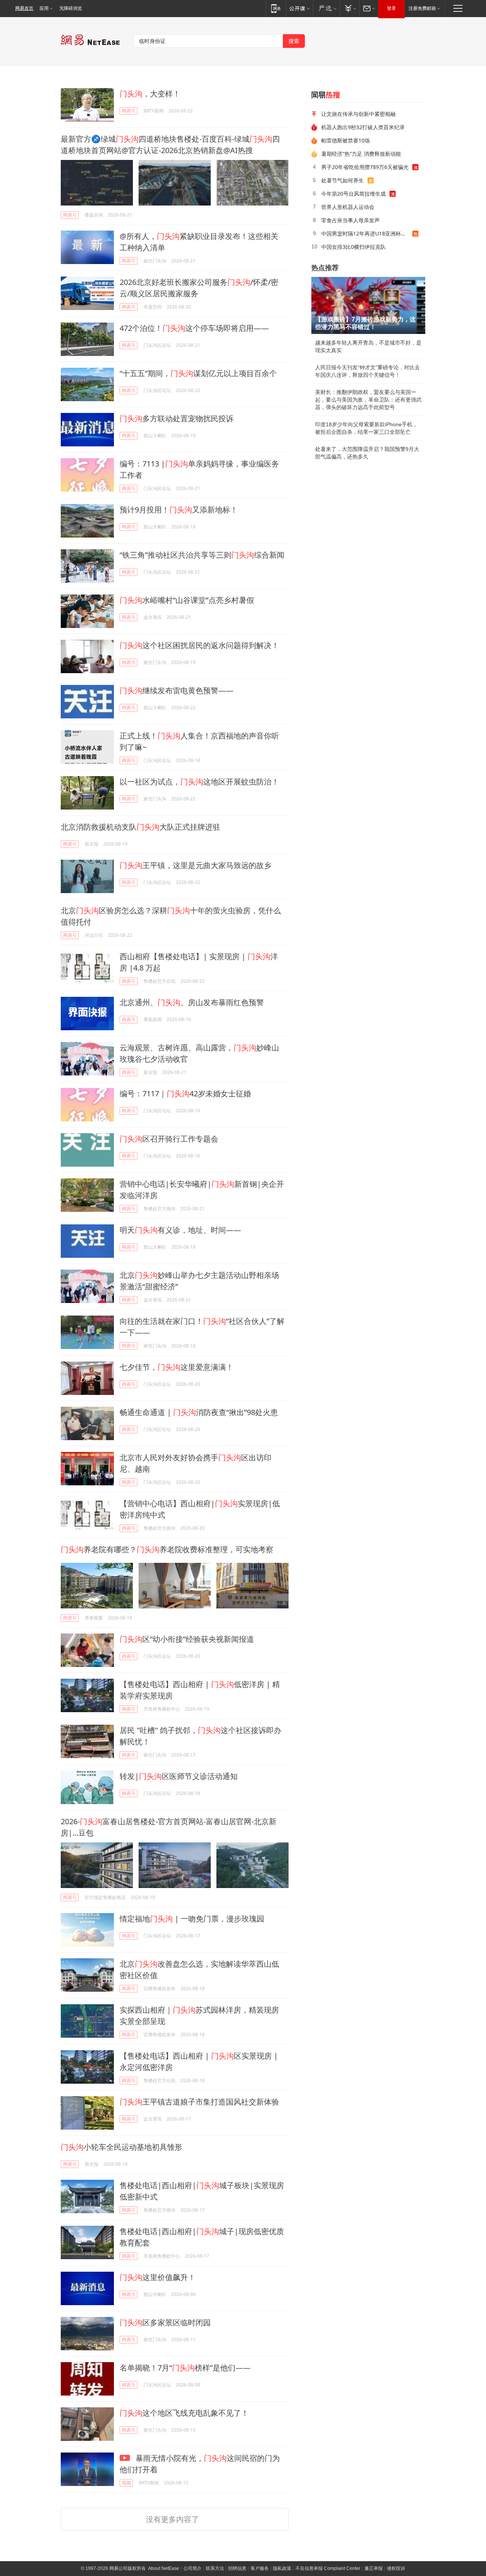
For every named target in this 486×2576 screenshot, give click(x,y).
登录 (391, 8)
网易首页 (24, 8)
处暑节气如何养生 (342, 180)
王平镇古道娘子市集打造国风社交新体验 (199, 2102)
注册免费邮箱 (422, 8)
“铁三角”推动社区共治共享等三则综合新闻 (202, 555)
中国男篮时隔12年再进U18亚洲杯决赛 (366, 233)
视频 (126, 2483)
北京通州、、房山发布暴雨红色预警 (192, 1002)
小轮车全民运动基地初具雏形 (121, 2147)
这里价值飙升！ (158, 2277)
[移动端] (276, 8)
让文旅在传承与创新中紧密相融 (358, 114)
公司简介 (193, 2568)
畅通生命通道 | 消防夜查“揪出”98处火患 (199, 1412)
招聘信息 (237, 2568)
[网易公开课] (299, 8)
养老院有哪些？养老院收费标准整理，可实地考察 (167, 1549)
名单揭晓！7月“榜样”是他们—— (185, 2368)
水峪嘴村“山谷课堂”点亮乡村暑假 (187, 600)
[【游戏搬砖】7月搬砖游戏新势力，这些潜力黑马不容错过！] (368, 305)
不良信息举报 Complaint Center (328, 2568)
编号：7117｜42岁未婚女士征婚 (185, 1093)
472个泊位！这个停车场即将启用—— (194, 328)
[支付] (350, 8)
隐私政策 (282, 2568)
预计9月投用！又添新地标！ (179, 510)
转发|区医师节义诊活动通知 (179, 1776)
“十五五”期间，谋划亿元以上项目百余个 (198, 373)
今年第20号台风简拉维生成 (353, 194)
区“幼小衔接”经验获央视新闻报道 (187, 1639)
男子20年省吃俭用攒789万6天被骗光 (365, 167)
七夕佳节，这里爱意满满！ (177, 1367)
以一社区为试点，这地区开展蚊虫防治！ (199, 782)
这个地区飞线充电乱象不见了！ (184, 2413)
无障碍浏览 (71, 8)
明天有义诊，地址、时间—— (180, 1230)
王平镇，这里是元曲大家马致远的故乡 (196, 865)
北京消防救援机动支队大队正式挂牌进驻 (140, 827)
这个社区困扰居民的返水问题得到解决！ (199, 645)
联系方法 (215, 2568)
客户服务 (260, 2568)
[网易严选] (326, 8)
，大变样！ (150, 94)
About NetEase (164, 2568)
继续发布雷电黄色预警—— (177, 690)
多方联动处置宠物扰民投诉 (177, 418)
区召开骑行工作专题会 (169, 1139)
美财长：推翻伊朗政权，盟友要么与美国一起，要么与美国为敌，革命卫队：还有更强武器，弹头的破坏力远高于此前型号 (368, 400)
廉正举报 (374, 2568)
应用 (44, 8)
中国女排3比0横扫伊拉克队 (353, 247)
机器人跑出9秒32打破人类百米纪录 (363, 127)
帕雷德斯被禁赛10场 (346, 140)
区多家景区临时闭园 (165, 2322)
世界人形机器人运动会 (348, 207)
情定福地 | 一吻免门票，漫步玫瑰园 (192, 1919)
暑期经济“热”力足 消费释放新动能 (361, 154)
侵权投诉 (396, 2568)
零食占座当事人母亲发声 (350, 220)
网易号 (129, 111)
